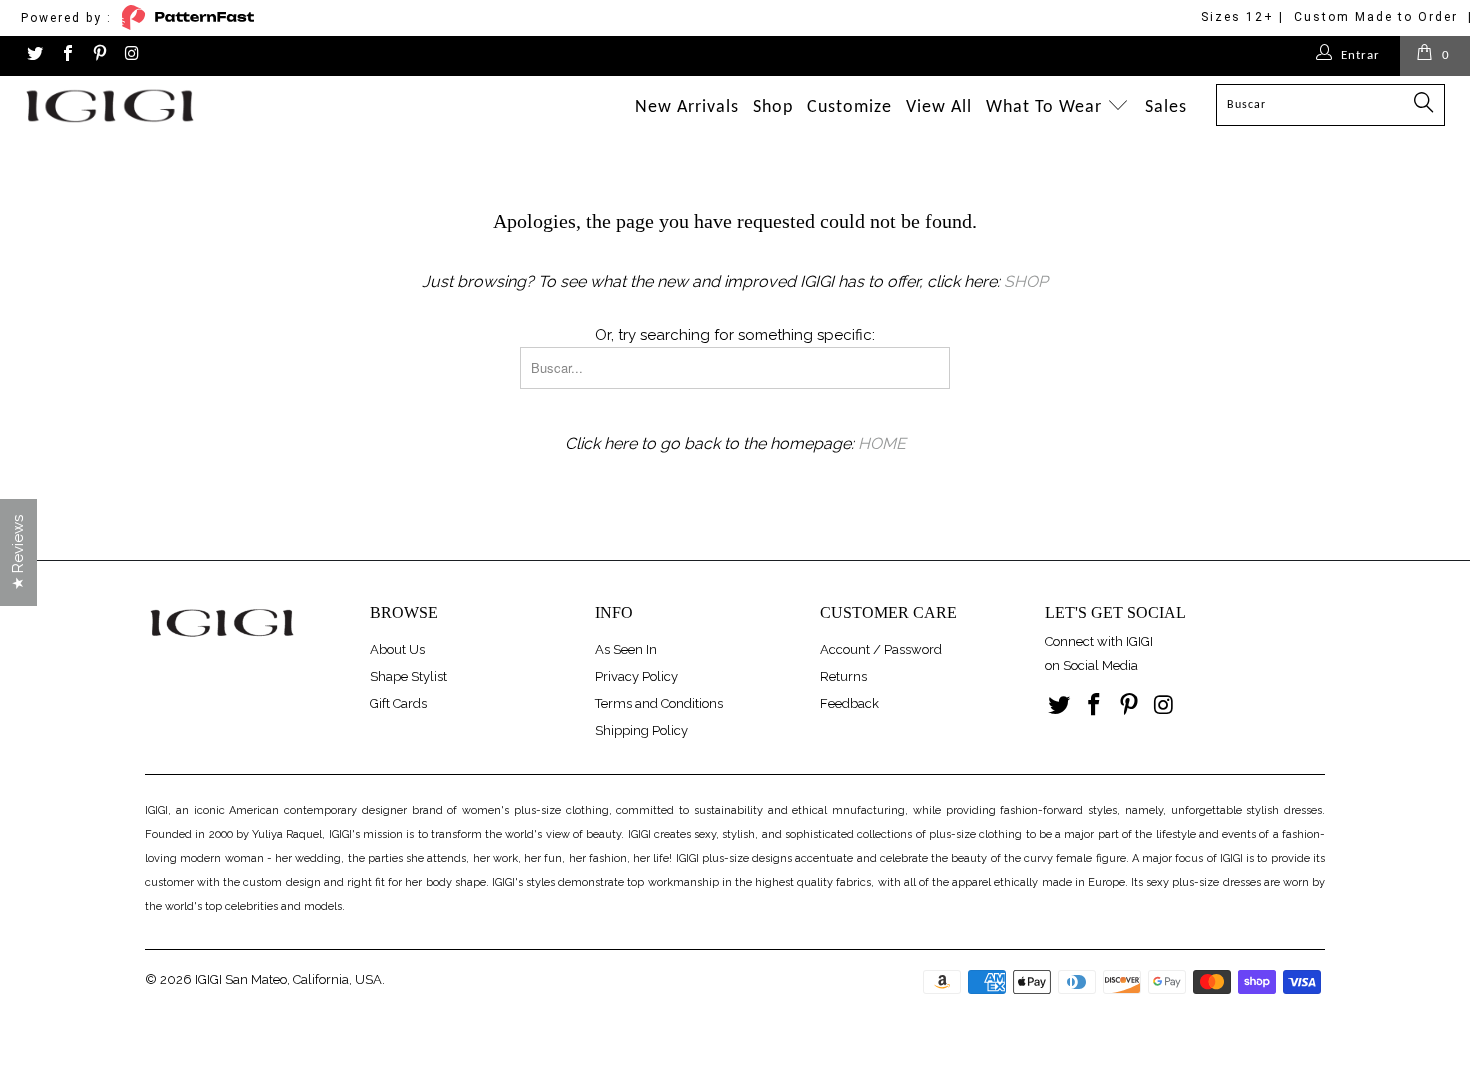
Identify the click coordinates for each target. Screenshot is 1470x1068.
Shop (773, 107)
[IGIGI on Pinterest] (99, 55)
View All (939, 107)
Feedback (849, 703)
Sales (1166, 107)
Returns (843, 676)
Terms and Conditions (659, 703)
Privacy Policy (636, 676)
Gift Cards (398, 703)
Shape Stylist (408, 676)
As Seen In (626, 649)
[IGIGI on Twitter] (34, 55)
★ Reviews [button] (18, 552)
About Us (397, 649)
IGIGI (208, 979)
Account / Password (881, 649)
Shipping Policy (641, 730)
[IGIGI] (127, 105)
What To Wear (1046, 107)
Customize (849, 107)
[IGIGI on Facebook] (66, 55)
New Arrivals (687, 107)
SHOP (1026, 281)
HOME (882, 443)
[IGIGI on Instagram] (131, 55)
